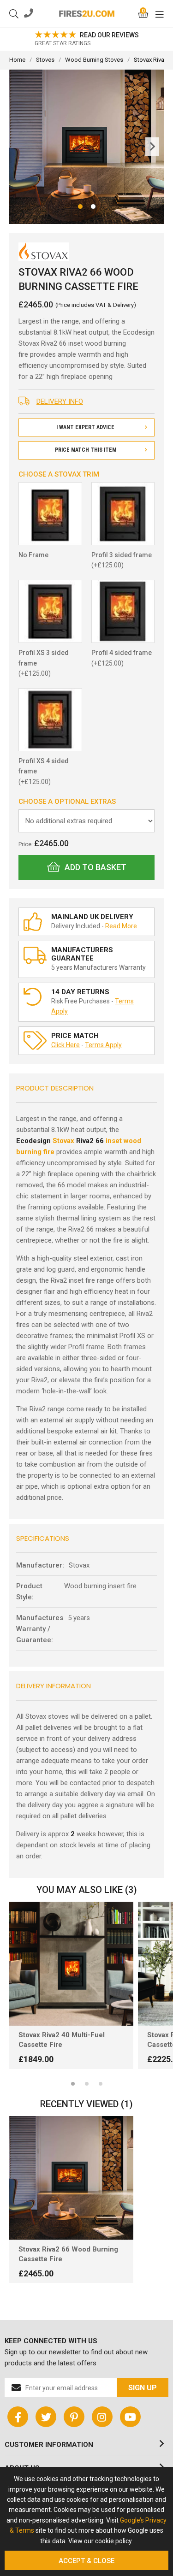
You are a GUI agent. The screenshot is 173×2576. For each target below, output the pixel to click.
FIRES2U (87, 14)
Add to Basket (95, 867)
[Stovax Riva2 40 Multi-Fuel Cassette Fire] (71, 1964)
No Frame (33, 555)
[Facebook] (18, 2417)
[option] (71, 1990)
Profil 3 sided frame (122, 560)
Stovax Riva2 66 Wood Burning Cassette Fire (68, 2254)
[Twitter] (46, 2417)
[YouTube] (130, 2417)
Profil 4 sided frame (122, 658)
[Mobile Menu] (160, 14)
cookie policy (113, 2541)
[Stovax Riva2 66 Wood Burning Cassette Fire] (71, 2178)
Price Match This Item (86, 450)
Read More (121, 926)
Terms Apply (103, 1045)
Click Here (66, 1045)
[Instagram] (102, 2417)
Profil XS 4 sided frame (44, 771)
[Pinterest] (74, 2417)
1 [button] (73, 2084)
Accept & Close (86, 2561)
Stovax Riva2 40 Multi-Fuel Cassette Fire (62, 2040)
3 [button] (101, 2084)
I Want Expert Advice (85, 427)
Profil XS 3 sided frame (44, 663)
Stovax (63, 1141)
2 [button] (87, 2084)
